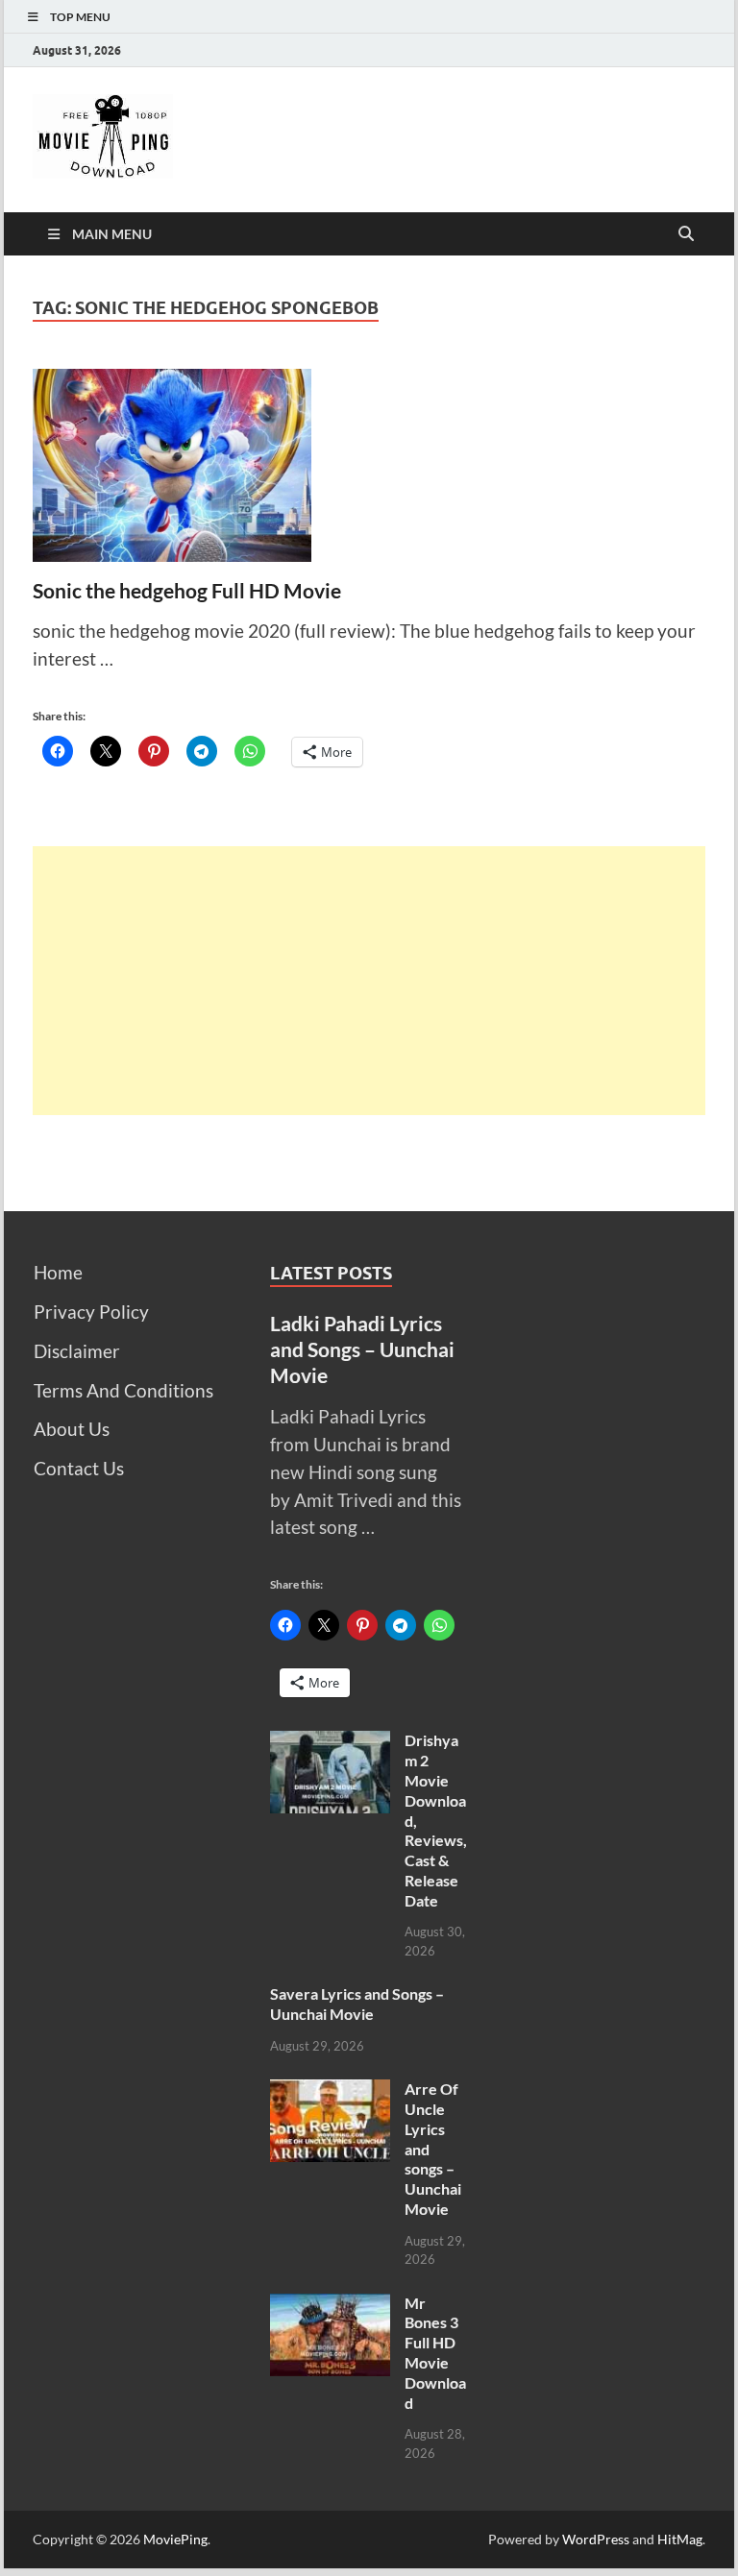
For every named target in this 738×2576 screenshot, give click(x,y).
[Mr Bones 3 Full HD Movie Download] (330, 2307)
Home (58, 1272)
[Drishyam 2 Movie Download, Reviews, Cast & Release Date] (330, 1744)
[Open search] (686, 234)
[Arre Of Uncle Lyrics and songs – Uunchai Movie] (330, 2092)
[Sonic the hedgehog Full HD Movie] (369, 465)
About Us (72, 1429)
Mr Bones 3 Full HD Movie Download (435, 2353)
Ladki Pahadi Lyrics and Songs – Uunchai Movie (362, 1349)
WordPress (596, 2539)
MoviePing (175, 2539)
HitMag (680, 2539)
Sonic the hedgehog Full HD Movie (187, 590)
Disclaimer (77, 1351)
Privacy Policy (91, 1312)
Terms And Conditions (123, 1390)
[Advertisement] (369, 981)
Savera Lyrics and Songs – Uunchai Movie (357, 2004)
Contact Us (79, 1468)
